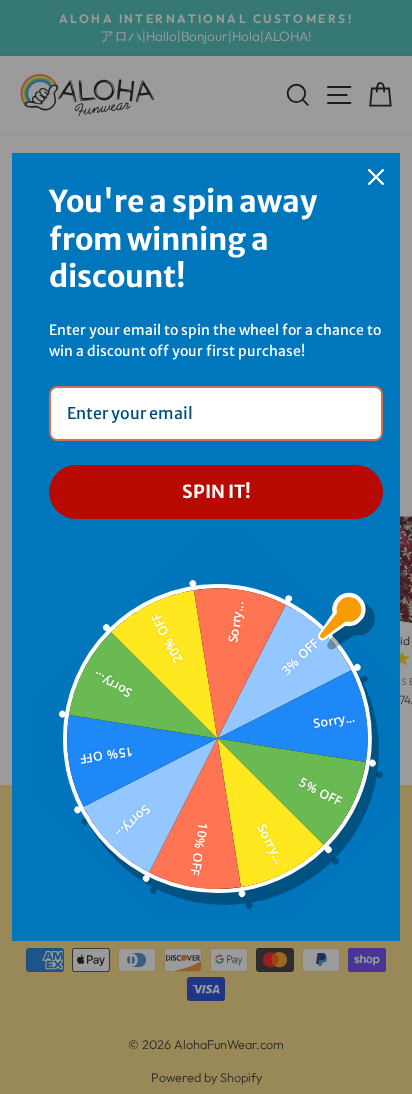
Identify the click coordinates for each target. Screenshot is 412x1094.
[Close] (376, 177)
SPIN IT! (216, 491)
